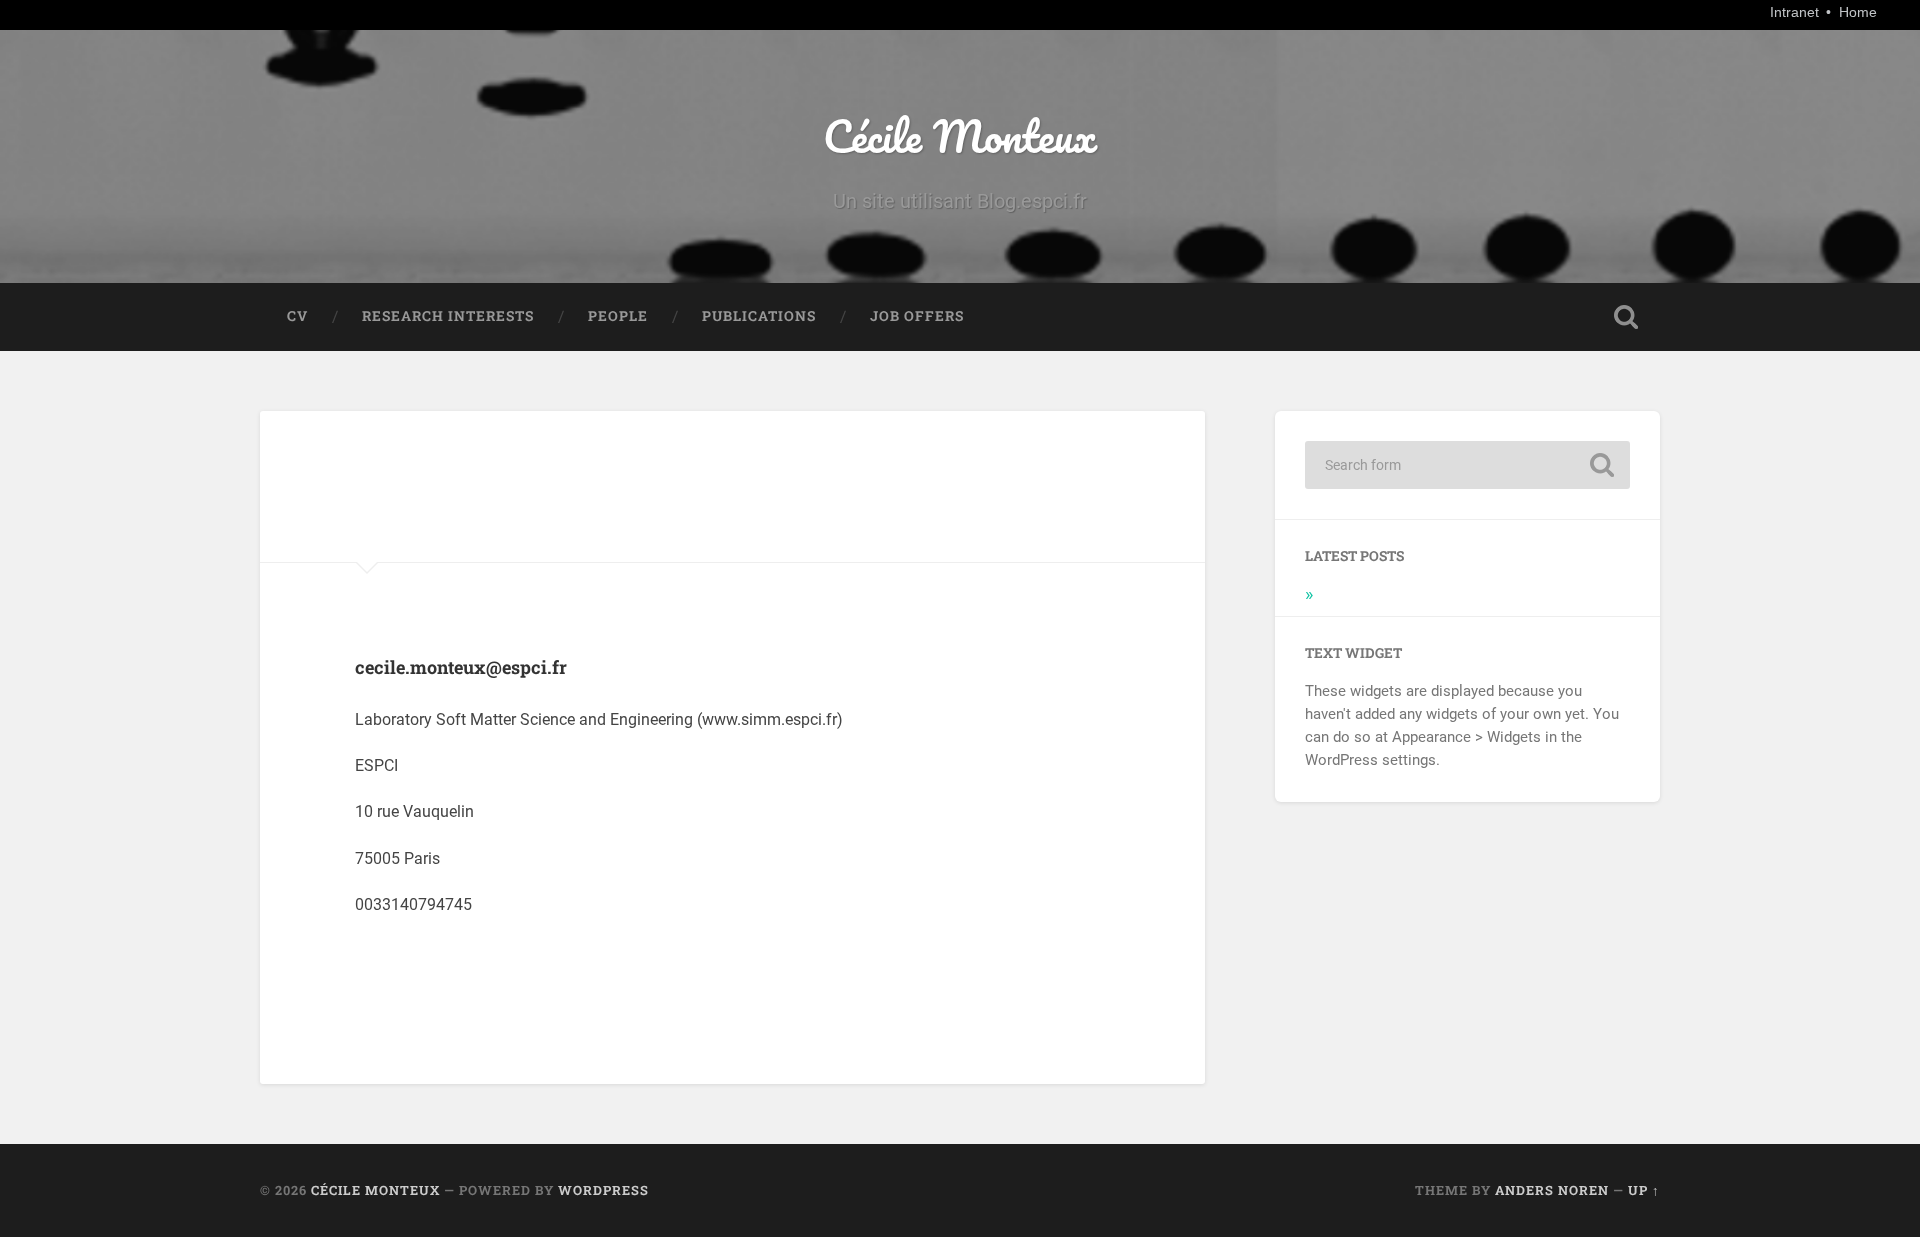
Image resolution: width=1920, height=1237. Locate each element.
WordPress (603, 1190)
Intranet (1796, 12)
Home (1858, 12)
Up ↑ (1644, 1190)
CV (297, 316)
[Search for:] (1467, 465)
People (618, 316)
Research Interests (448, 316)
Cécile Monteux (960, 135)
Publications (759, 316)
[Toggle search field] (1626, 317)
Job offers (917, 316)
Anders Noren (1552, 1190)
